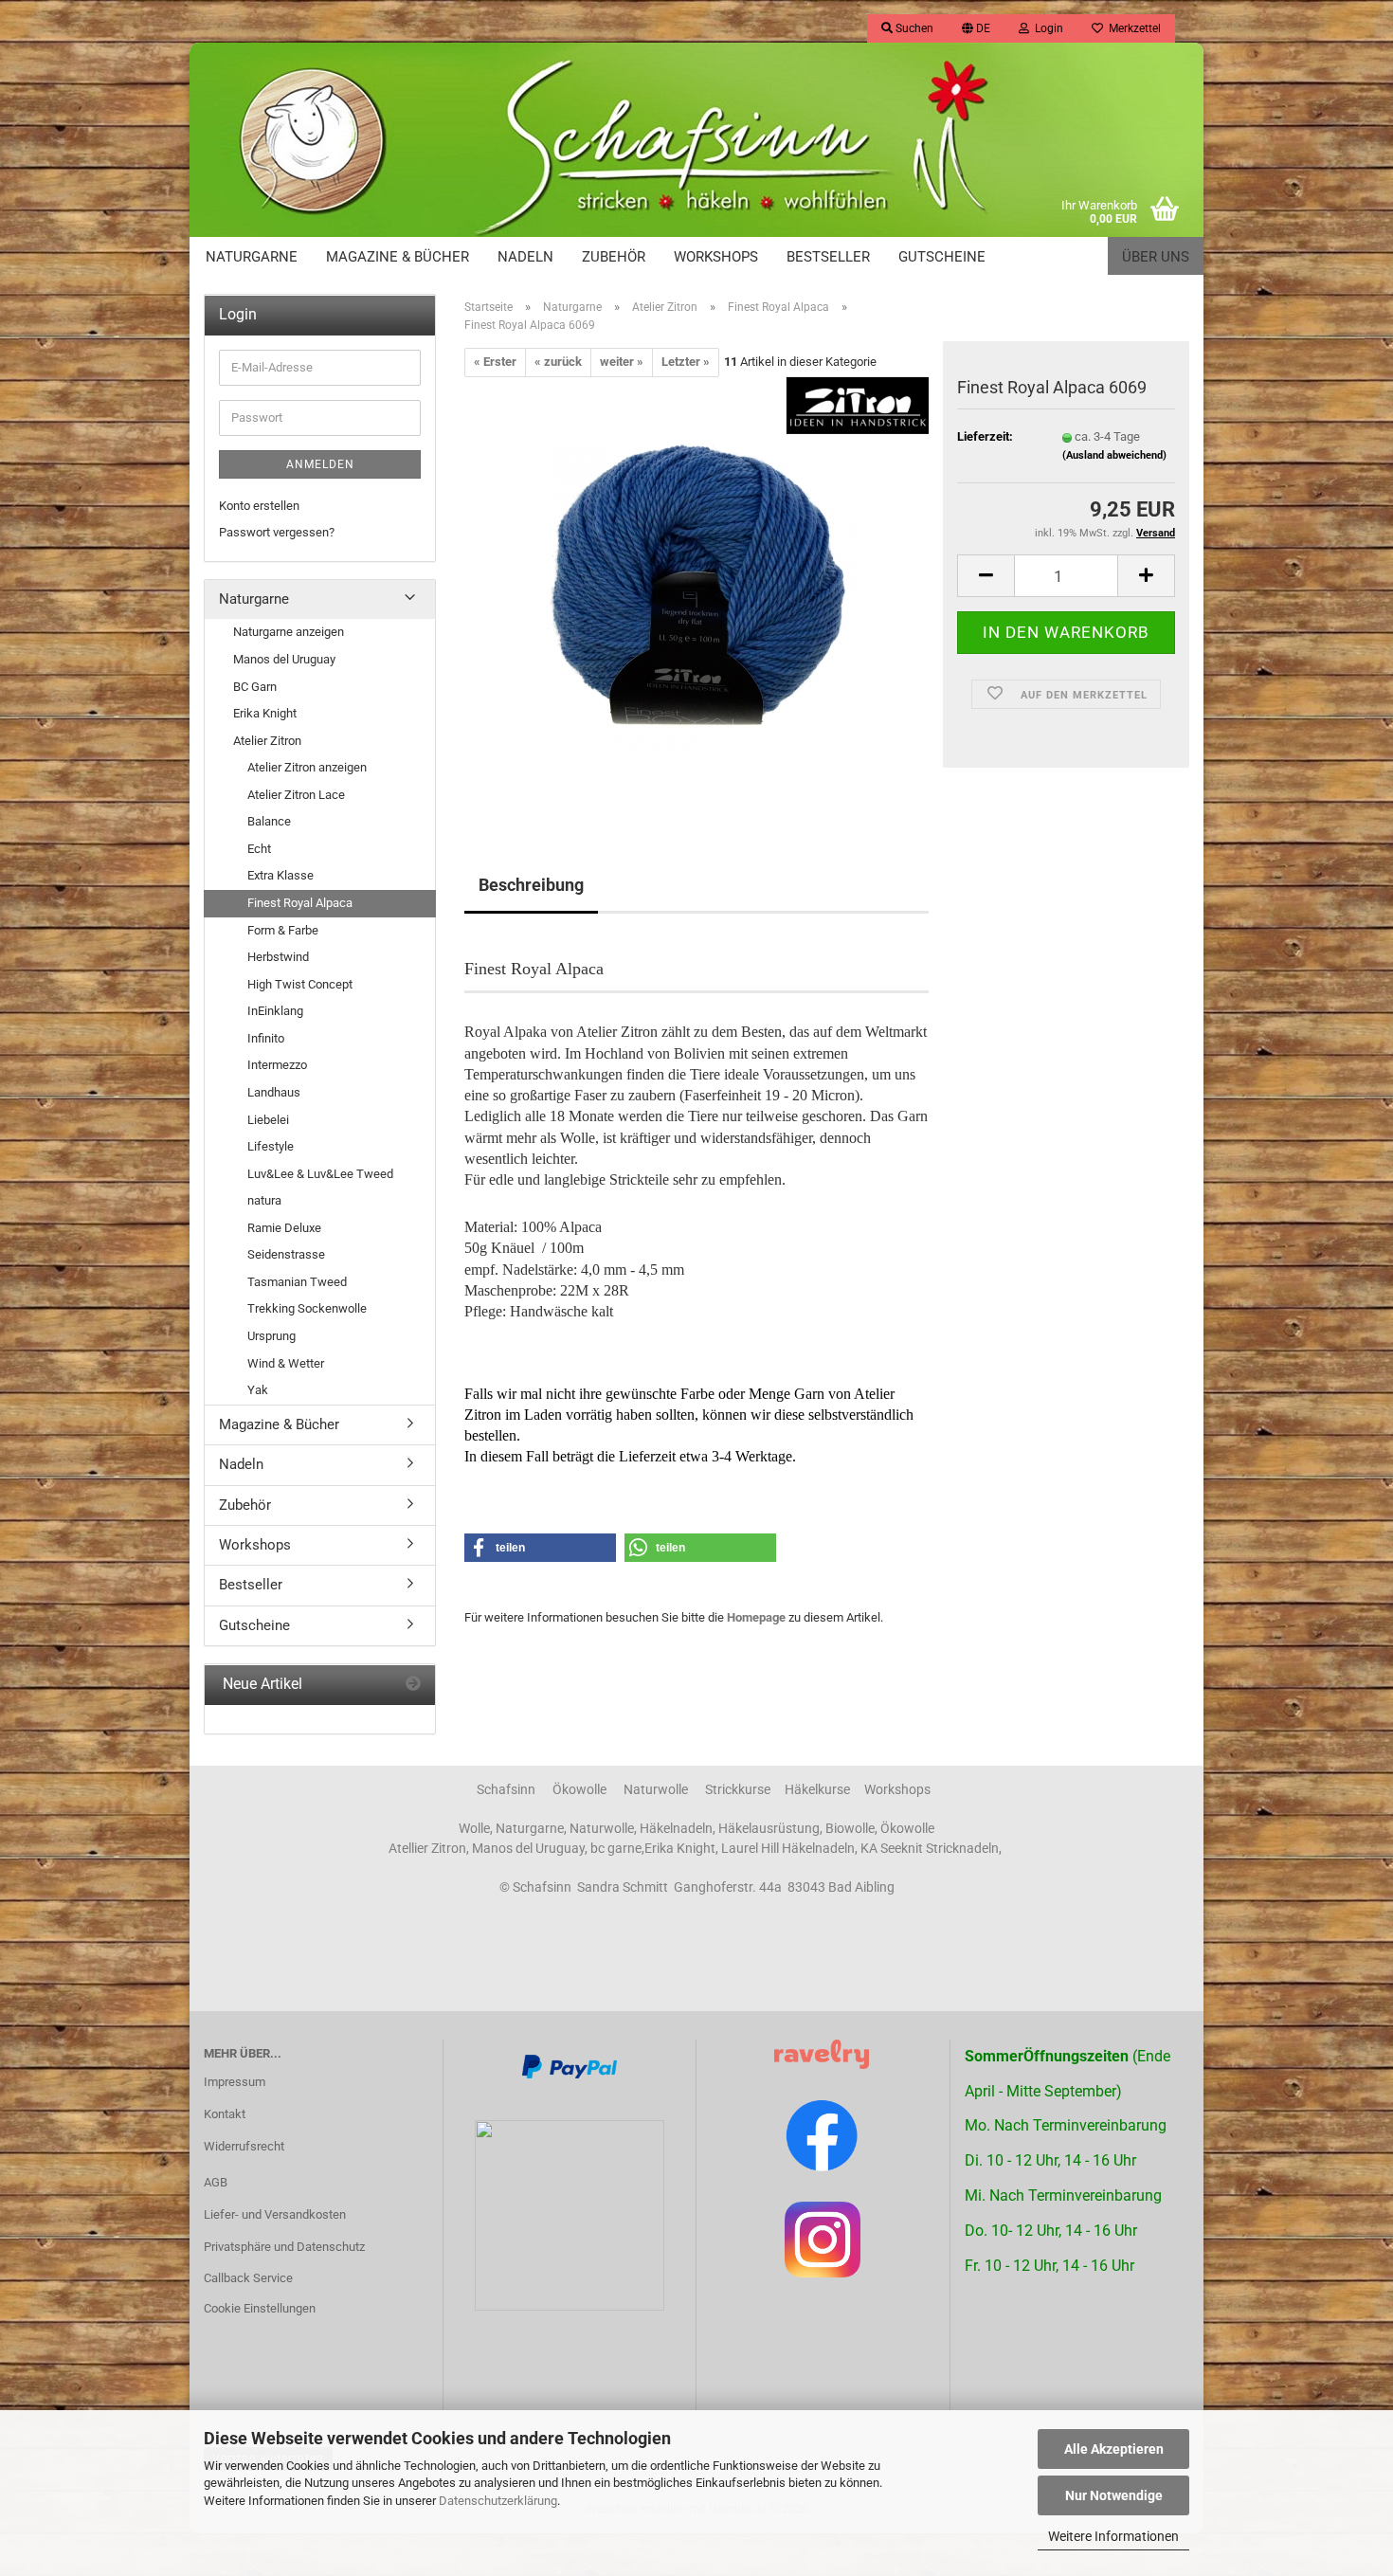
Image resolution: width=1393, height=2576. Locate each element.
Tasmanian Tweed (297, 1282)
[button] (976, 28)
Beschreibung (531, 885)
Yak (258, 1390)
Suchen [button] (913, 28)
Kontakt (225, 2114)
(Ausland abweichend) (1114, 455)
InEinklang (275, 1011)
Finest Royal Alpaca (300, 903)
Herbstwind (278, 957)
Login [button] (1046, 28)
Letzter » (686, 362)
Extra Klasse (280, 875)
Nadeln (525, 257)
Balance (269, 821)
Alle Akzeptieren (1114, 2449)
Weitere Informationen (1113, 2536)
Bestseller (828, 257)
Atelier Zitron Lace (296, 795)
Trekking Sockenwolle (307, 1308)
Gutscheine (942, 257)
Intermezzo (277, 1065)
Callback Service (248, 2278)
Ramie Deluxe (284, 1228)
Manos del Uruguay (284, 659)
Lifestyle (271, 1146)
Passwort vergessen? (277, 532)
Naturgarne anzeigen (289, 632)
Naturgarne (252, 257)
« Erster (495, 362)
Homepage (756, 1617)
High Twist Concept (300, 984)
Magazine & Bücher (398, 257)
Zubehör (614, 257)
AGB (216, 2182)
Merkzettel (1132, 28)
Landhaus (274, 1092)
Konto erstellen (259, 506)
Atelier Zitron (267, 741)
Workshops (716, 257)
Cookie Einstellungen (260, 2308)
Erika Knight (265, 713)
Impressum (235, 2082)
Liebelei (268, 1120)
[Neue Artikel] (413, 1685)
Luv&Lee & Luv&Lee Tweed (320, 1174)
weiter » (622, 362)
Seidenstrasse (286, 1254)
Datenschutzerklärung (498, 2501)
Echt (259, 849)
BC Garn (255, 687)
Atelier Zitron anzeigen (307, 767)
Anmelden (320, 464)
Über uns (1156, 257)
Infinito (266, 1038)
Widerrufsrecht (244, 2146)
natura (264, 1200)
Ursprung (271, 1336)
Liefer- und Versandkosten (275, 2214)
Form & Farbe (283, 930)
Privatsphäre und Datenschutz (284, 2247)
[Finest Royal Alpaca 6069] (696, 589)
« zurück (558, 362)
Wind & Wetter (286, 1363)
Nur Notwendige (1114, 2495)
